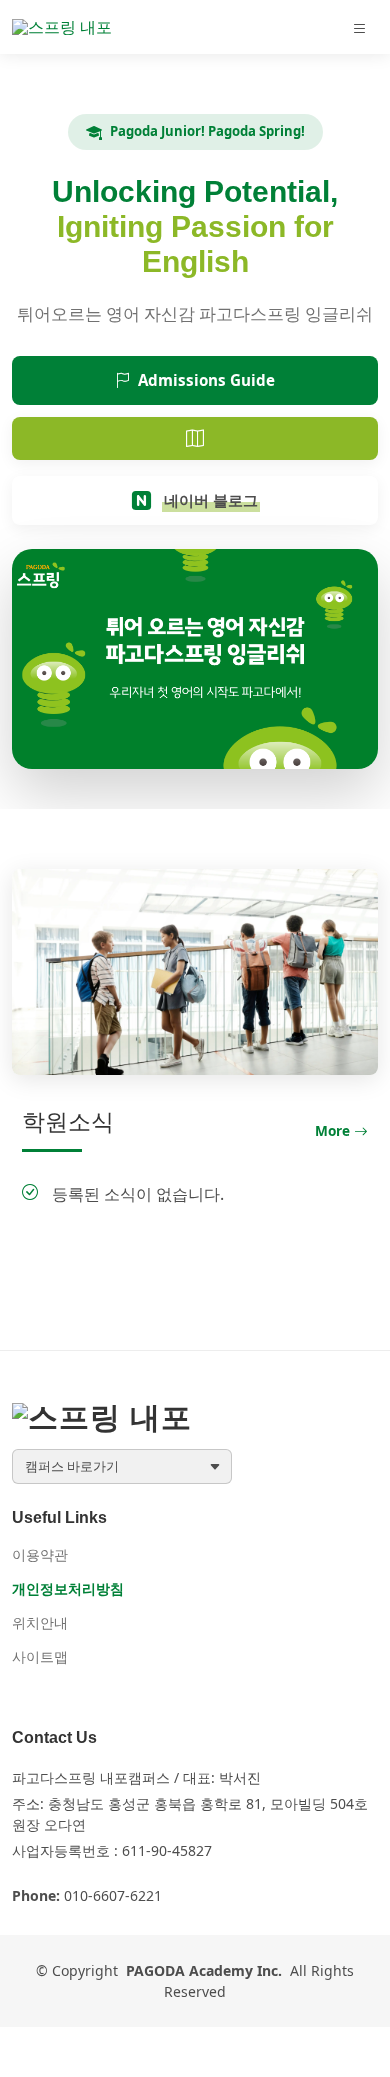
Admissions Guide (206, 380)
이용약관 (40, 1555)
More (332, 1130)
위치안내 (40, 1623)
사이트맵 (40, 1657)
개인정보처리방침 (68, 1589)
